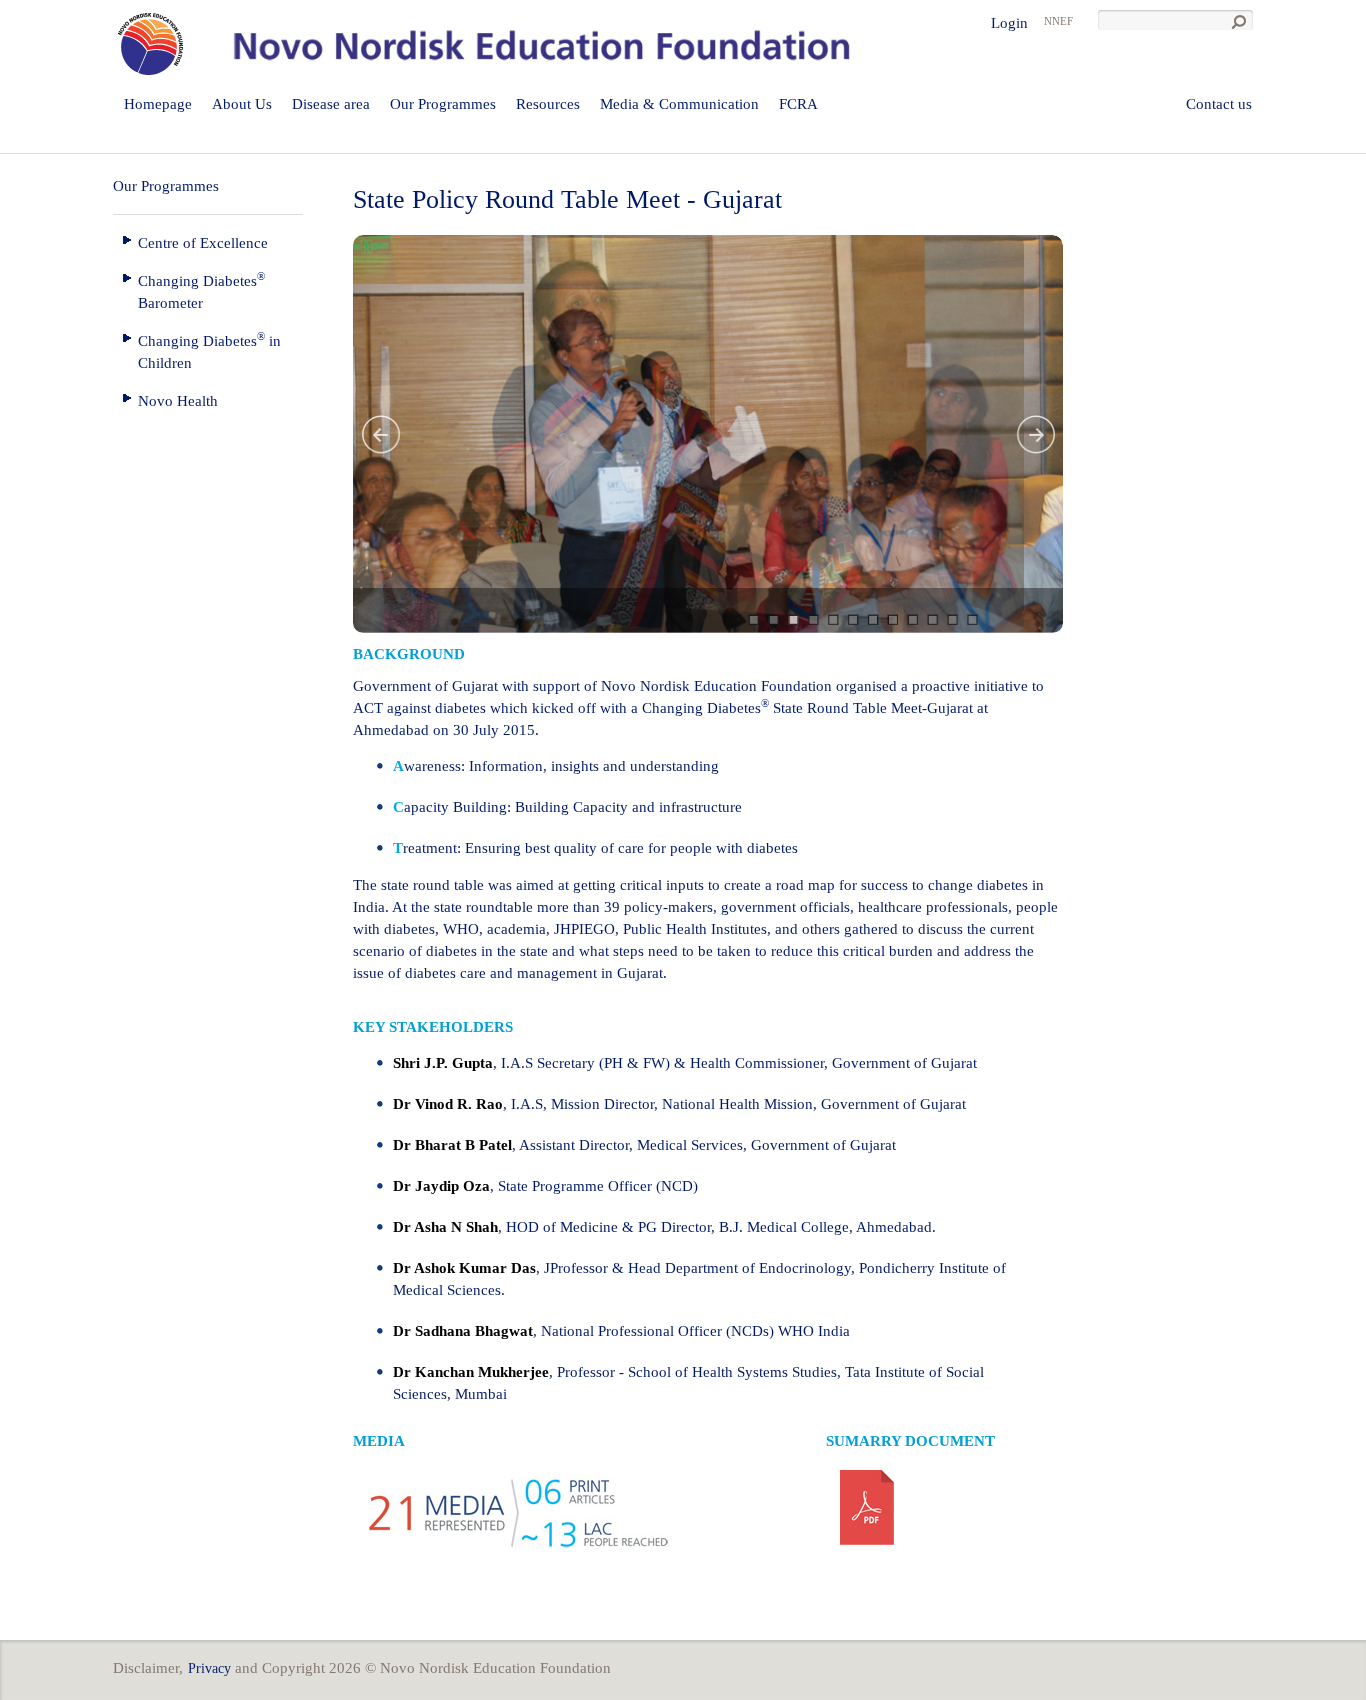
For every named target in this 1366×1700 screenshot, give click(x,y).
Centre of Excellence (203, 243)
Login (1009, 23)
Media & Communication (679, 104)
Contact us (1219, 104)
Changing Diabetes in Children (209, 350)
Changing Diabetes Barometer (201, 290)
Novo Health (178, 401)
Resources (548, 104)
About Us (242, 104)
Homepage (158, 104)
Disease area (331, 104)
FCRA (798, 104)
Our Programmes (443, 104)
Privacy (209, 1668)
